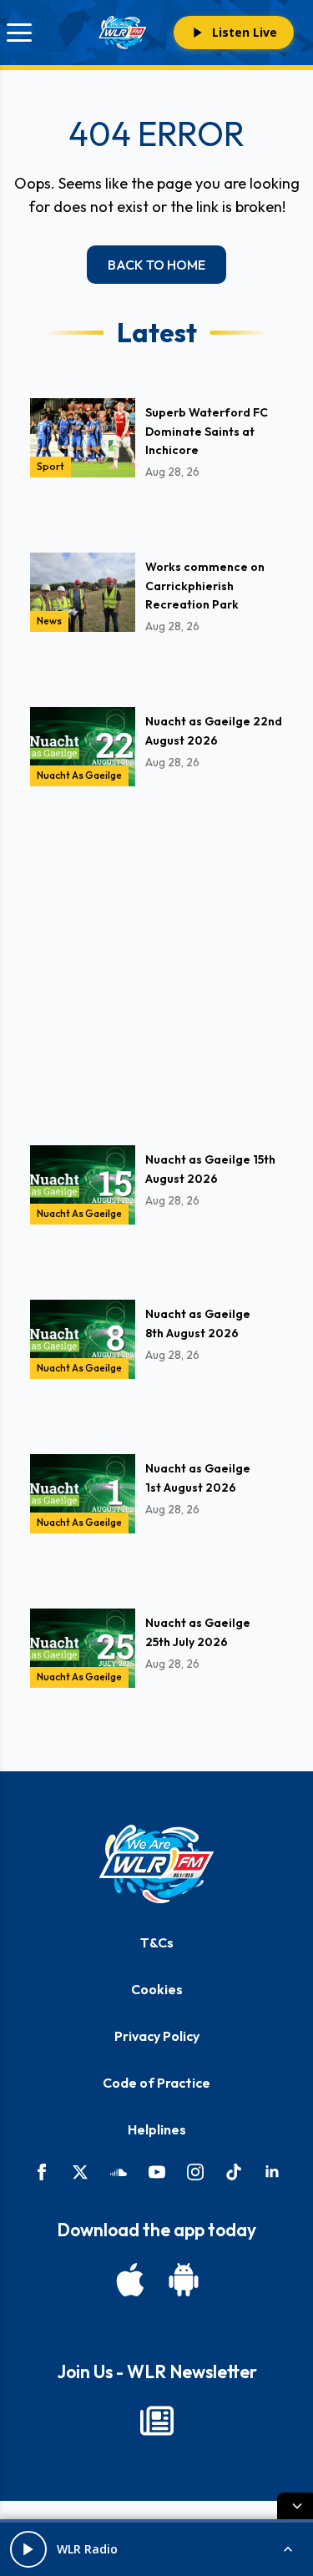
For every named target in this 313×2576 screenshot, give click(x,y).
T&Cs (157, 1942)
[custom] (119, 2172)
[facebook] (42, 2172)
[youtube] (157, 2172)
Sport (50, 466)
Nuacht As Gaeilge (79, 775)
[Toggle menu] (19, 33)
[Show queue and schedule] (288, 2549)
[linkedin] (272, 2172)
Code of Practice (156, 2083)
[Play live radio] (28, 2549)
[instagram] (195, 2172)
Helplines (157, 2129)
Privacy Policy (157, 2036)
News (49, 621)
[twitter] (80, 2172)
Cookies (157, 1989)
